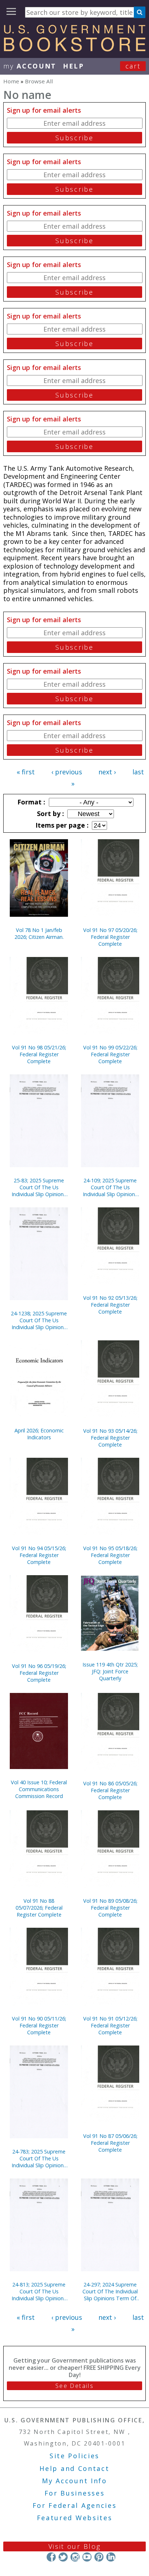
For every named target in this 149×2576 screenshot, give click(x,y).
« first (26, 772)
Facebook (51, 2557)
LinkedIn (111, 2557)
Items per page (61, 825)
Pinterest (99, 2557)
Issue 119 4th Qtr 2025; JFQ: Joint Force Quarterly (110, 1671)
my (30, 66)
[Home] (74, 49)
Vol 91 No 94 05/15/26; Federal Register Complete (39, 1555)
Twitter (63, 2557)
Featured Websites (75, 2518)
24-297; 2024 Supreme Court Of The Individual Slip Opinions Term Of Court (110, 2291)
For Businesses (75, 2493)
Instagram (75, 2557)
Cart (133, 66)
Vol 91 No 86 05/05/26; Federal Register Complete (110, 1790)
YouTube (87, 2557)
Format (30, 802)
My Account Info (74, 2481)
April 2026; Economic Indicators (39, 1434)
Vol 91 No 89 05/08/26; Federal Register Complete (110, 1908)
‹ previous (67, 772)
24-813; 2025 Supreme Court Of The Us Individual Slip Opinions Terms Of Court (39, 2291)
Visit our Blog (75, 2546)
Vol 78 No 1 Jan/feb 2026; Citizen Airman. (39, 933)
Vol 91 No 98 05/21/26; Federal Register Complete (39, 1054)
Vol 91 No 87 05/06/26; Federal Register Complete (110, 2143)
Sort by (50, 813)
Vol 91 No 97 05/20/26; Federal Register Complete (110, 937)
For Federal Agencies (75, 2505)
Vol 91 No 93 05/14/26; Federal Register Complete (110, 1438)
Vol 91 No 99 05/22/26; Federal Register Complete (110, 1054)
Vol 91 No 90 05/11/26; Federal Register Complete (39, 2025)
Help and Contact (74, 2468)
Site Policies (74, 2456)
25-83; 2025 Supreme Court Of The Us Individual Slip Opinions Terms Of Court (39, 1187)
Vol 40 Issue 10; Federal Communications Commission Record (39, 1789)
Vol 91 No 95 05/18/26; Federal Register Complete (110, 1555)
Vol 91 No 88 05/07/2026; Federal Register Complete (39, 1908)
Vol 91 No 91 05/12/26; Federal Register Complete (110, 2025)
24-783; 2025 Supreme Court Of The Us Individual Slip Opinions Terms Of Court (39, 2158)
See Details (74, 2386)
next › (107, 772)
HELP (74, 66)
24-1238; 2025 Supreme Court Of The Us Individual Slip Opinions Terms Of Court (39, 1320)
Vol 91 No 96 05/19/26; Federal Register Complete (39, 1673)
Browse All (39, 81)
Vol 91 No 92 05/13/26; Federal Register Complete (110, 1305)
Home (11, 81)
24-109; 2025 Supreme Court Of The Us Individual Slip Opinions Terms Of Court (110, 1187)
